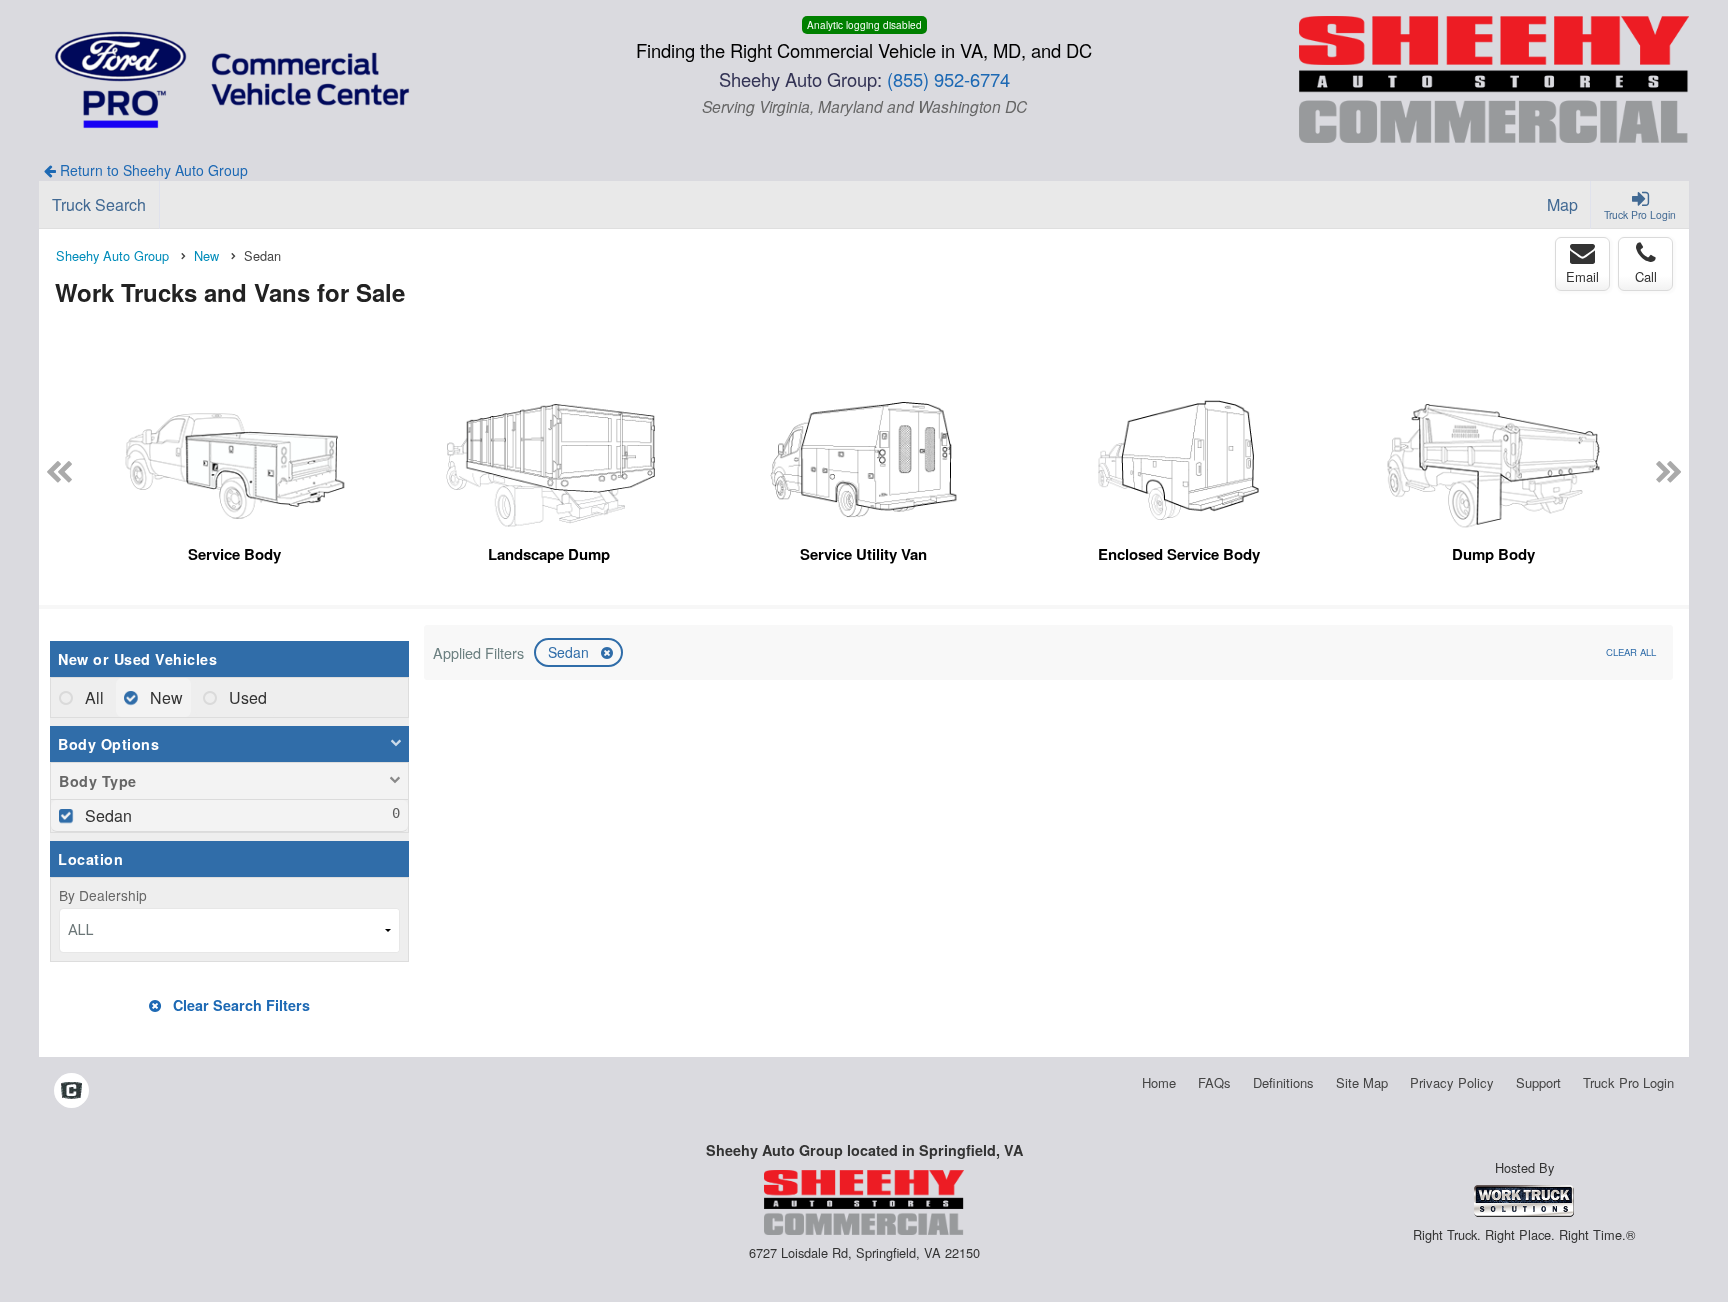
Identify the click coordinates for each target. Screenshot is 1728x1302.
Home (1159, 1082)
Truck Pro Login (1628, 1082)
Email (1582, 276)
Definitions (1283, 1082)
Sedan (570, 652)
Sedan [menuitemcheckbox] (106, 815)
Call (1646, 276)
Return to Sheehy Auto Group (152, 170)
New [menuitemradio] (164, 697)
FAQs (1214, 1082)
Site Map (1362, 1082)
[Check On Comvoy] (71, 1091)
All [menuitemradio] (92, 697)
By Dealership (103, 895)
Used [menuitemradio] (246, 697)
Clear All (1631, 652)
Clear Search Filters (239, 1005)
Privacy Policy (1452, 1082)
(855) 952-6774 (948, 79)
